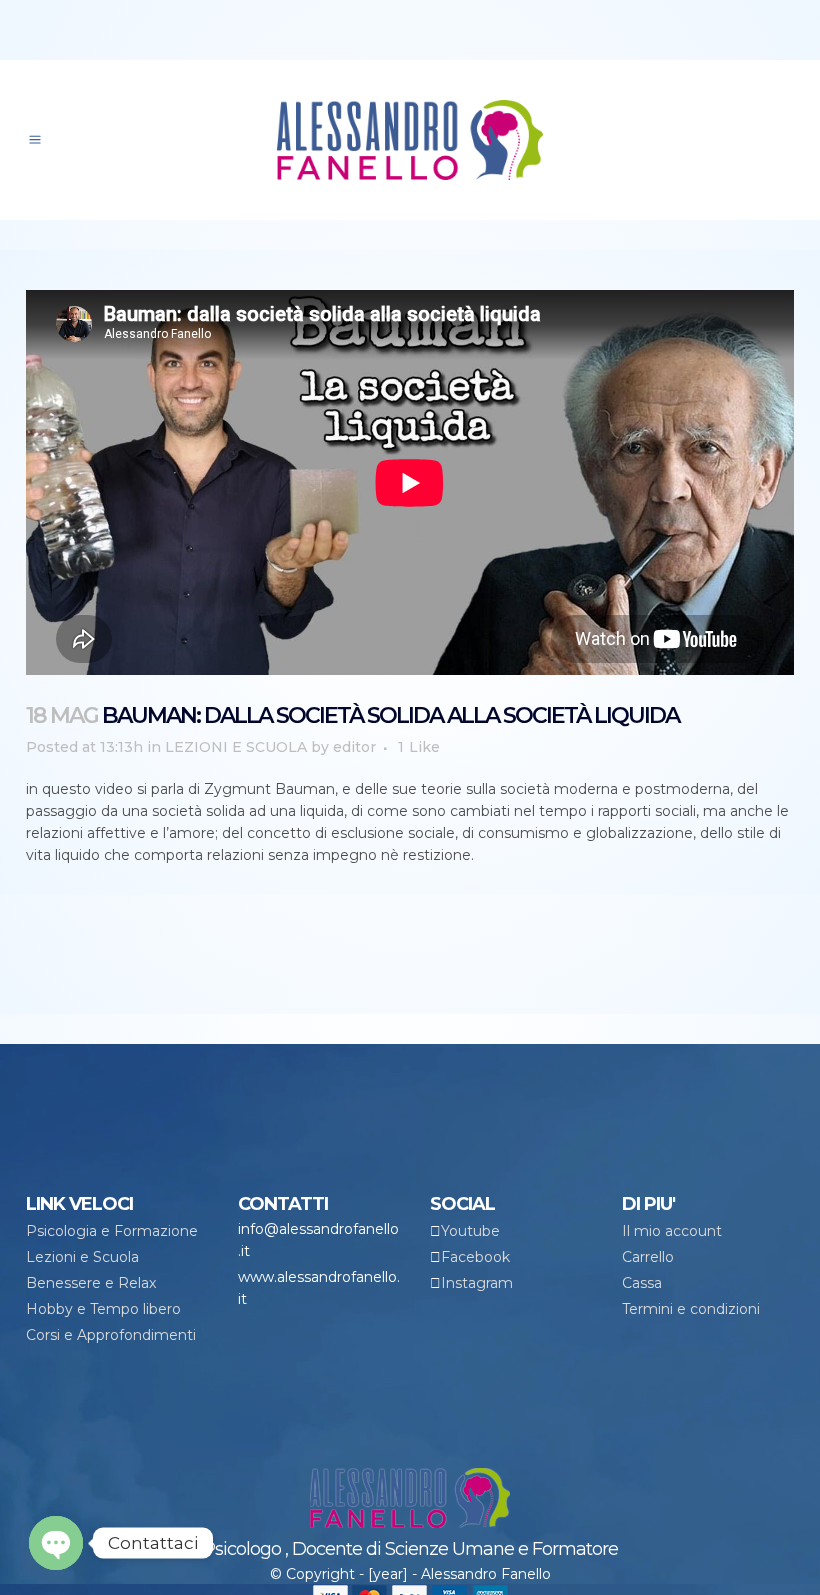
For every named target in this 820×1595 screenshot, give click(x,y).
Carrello (648, 1257)
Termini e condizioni (691, 1309)
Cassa (642, 1283)
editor (354, 747)
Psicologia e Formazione (112, 1231)
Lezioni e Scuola (82, 1257)
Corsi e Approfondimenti (111, 1335)
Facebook (475, 1257)
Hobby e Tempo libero (103, 1309)
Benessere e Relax (91, 1283)
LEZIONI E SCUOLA (236, 747)
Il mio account (672, 1231)
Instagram (477, 1283)
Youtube (470, 1231)
